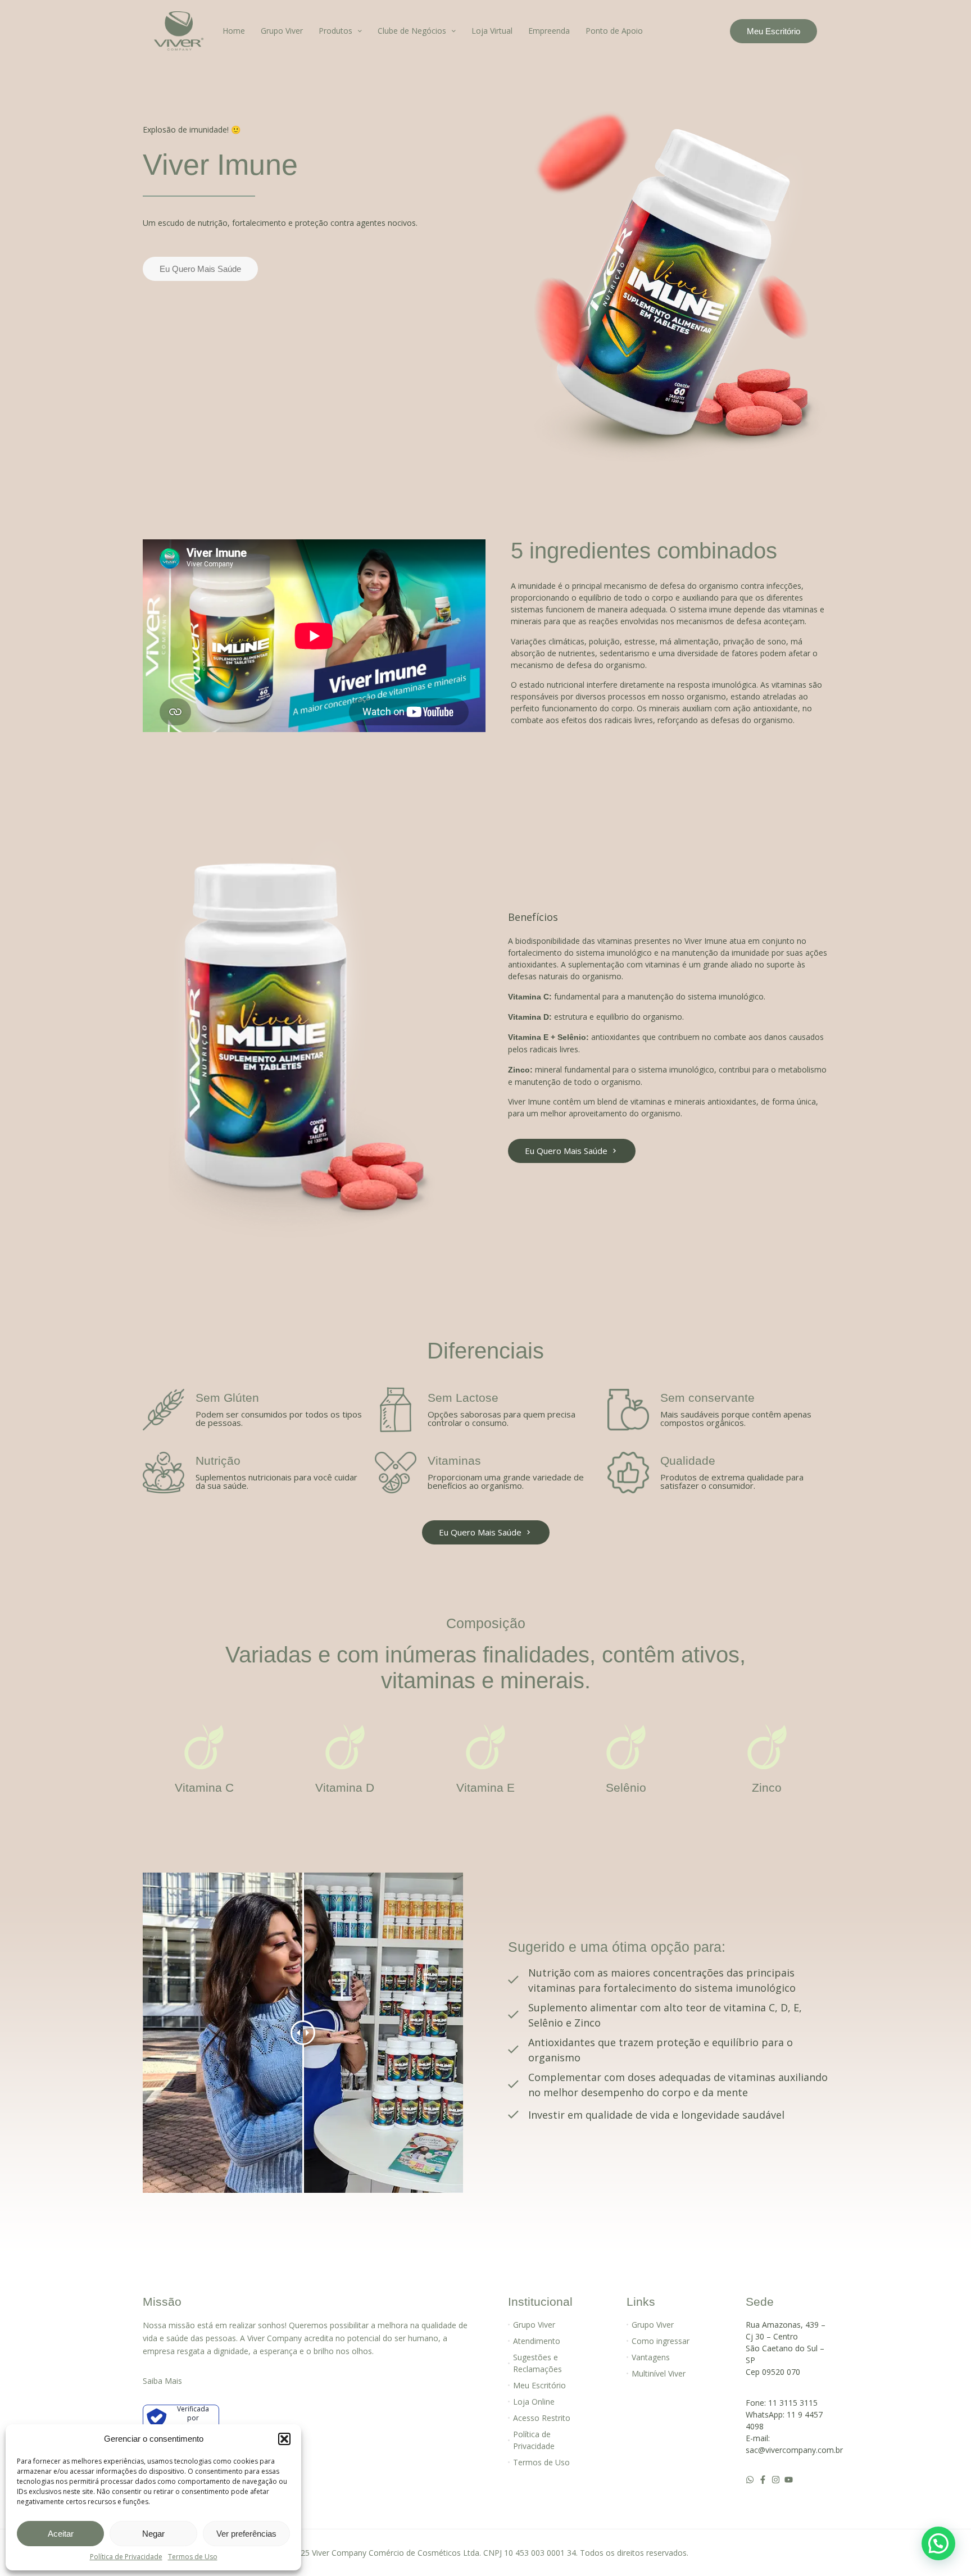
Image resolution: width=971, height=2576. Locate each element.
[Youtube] (789, 2480)
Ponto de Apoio (614, 31)
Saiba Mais (162, 2381)
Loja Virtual (492, 31)
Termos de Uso (193, 2557)
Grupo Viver (282, 31)
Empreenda (549, 31)
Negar (153, 2534)
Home (234, 31)
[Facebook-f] (763, 2480)
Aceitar (61, 2534)
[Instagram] (776, 2480)
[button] (284, 2439)
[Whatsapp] (750, 2480)
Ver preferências (246, 2534)
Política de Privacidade (126, 2557)
